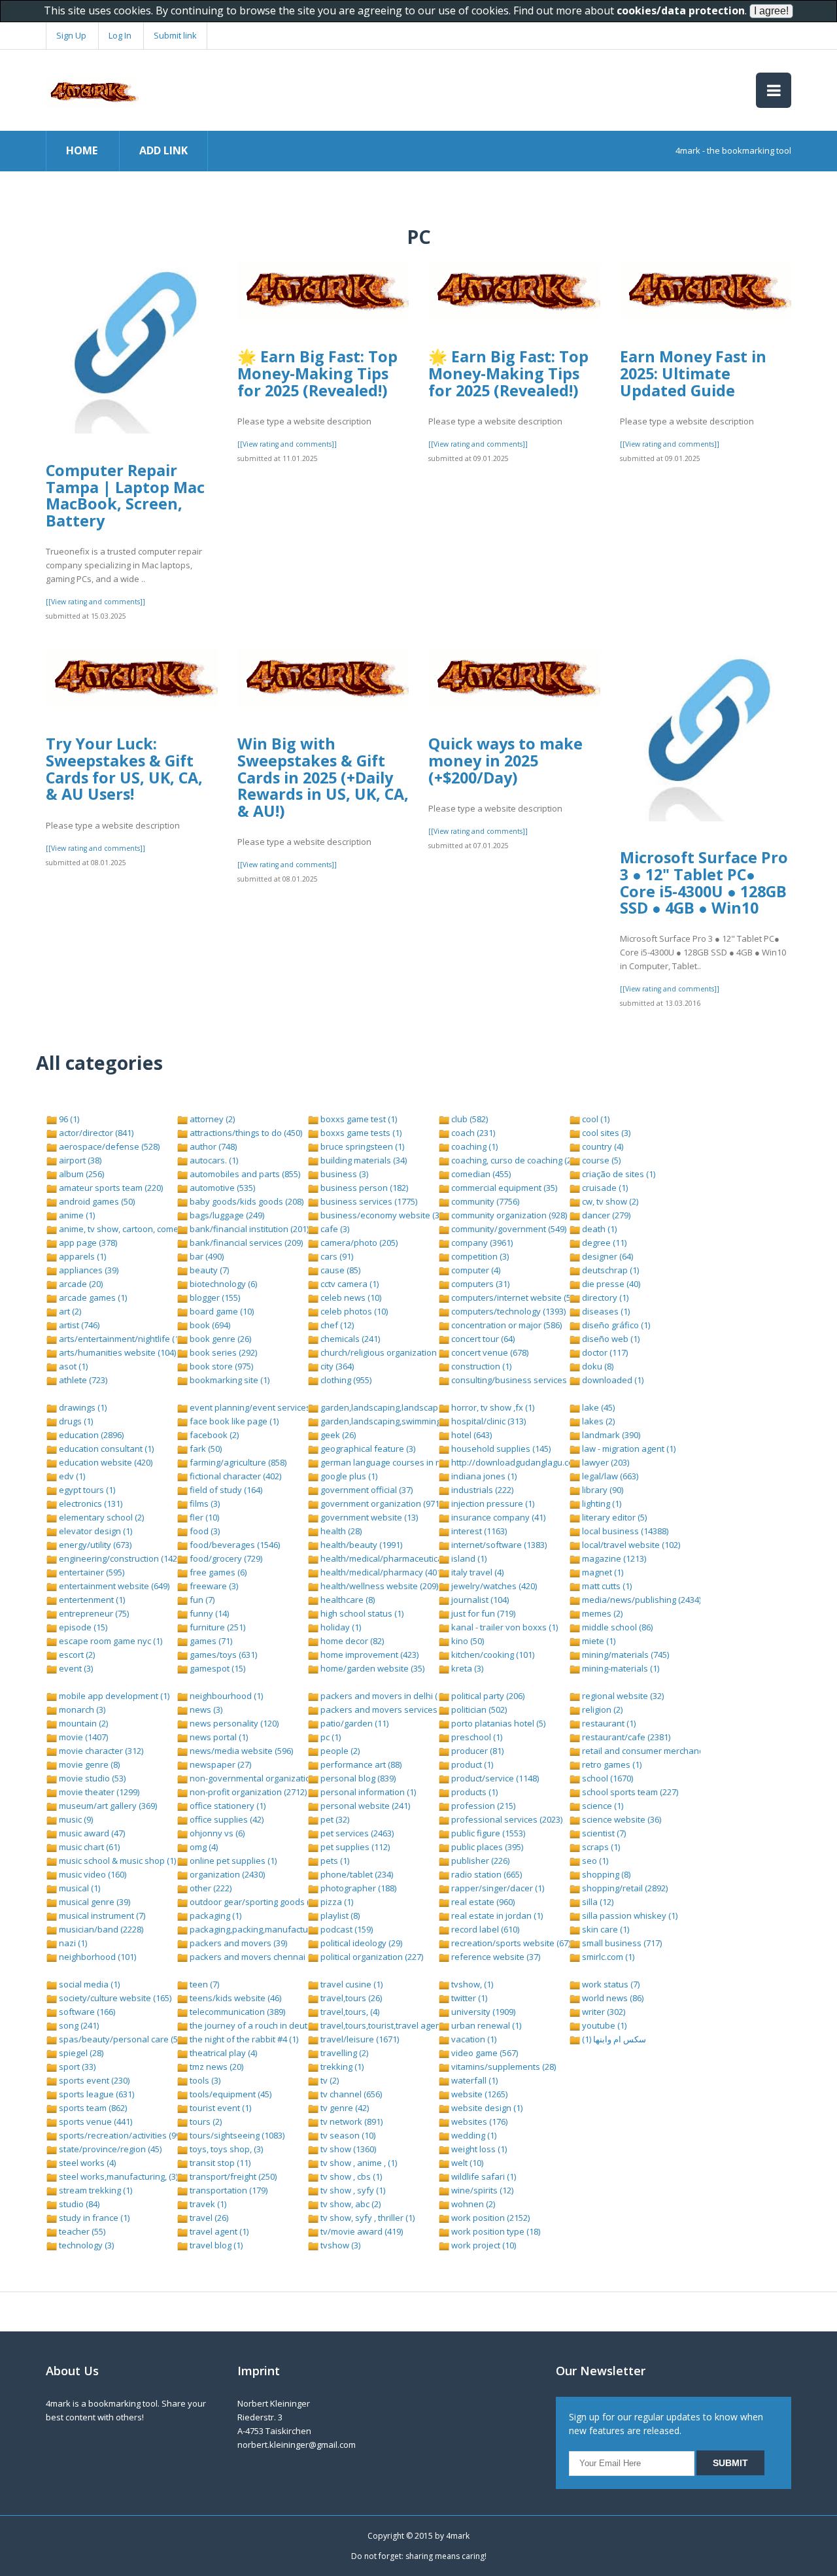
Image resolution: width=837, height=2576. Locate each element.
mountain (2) (82, 1723)
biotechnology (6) (222, 1284)
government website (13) (368, 1517)
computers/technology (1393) (507, 1311)
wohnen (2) (472, 2204)
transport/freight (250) (232, 2176)
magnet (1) (602, 1572)
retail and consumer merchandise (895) (658, 1751)
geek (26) (337, 1435)
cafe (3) (334, 1229)
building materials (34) (363, 1160)
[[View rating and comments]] (95, 602)
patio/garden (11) (353, 1723)
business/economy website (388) (384, 1215)
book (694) (209, 1325)
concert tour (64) (482, 1339)
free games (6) (217, 1572)
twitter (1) (468, 1998)
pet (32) (334, 1819)
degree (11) (603, 1243)
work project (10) (483, 2245)
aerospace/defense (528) (108, 1146)
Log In (120, 35)
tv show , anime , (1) (358, 2163)
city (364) (336, 1366)
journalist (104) (479, 1600)
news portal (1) (218, 1737)
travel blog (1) (215, 2245)
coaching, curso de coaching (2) (511, 1160)
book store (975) (220, 1366)
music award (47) (91, 1833)
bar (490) (206, 1256)
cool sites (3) (605, 1133)
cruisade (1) (604, 1188)
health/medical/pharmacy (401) (381, 1572)
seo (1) (594, 1861)
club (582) (469, 1119)
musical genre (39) (94, 1902)
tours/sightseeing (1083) (236, 2135)
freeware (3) (213, 1586)
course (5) (600, 1160)
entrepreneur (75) (93, 1613)
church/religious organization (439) (388, 1352)
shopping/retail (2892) (624, 1888)
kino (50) (467, 1641)
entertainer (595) (91, 1572)
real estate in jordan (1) (496, 1915)
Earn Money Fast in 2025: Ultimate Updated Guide (693, 373)
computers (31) (479, 1284)
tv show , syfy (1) (352, 2190)
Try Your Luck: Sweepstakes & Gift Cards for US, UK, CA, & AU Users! (124, 769)
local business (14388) (624, 1531)
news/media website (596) (240, 1751)
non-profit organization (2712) (247, 1792)
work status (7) (610, 1984)
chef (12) (336, 1325)
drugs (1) (75, 1421)
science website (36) (621, 1819)
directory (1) (604, 1297)
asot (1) (72, 1366)
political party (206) (487, 1696)
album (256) (80, 1174)
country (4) (602, 1146)
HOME (82, 150)
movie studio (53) (91, 1778)
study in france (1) (93, 2218)
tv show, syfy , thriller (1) (367, 2218)
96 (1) (68, 1119)
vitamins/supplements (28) (503, 2067)
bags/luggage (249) (226, 1215)
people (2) (339, 1751)
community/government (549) (508, 1229)
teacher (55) (81, 2231)
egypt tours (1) (86, 1490)
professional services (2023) (506, 1819)
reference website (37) (495, 1957)
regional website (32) (622, 1696)
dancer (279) (605, 1215)
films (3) (204, 1503)
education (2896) (90, 1435)
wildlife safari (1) (483, 2176)
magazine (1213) (613, 1558)
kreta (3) (466, 1668)
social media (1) (88, 1984)
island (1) (468, 1558)
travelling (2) (343, 2053)
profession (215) (482, 1806)
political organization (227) (371, 1957)
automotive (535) (221, 1188)
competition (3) (479, 1256)
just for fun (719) (482, 1613)
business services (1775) (368, 1201)
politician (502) (478, 1709)
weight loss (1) (478, 2149)
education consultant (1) (105, 1449)
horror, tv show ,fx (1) (492, 1407)
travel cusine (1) (350, 1984)
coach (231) (472, 1133)
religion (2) (601, 1709)
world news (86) (612, 1998)
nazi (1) (72, 1943)
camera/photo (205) (358, 1243)
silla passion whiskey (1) (629, 1915)
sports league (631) (95, 2094)
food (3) (204, 1531)
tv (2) (329, 2080)
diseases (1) (605, 1311)
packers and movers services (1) (384, 1709)
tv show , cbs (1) (350, 2176)
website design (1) (486, 2108)
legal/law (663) (609, 1476)
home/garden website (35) (371, 1668)
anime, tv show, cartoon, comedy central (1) (143, 1229)
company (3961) (481, 1243)
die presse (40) (610, 1284)
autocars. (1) (213, 1160)
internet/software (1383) (498, 1545)
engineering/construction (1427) (120, 1558)
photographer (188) (357, 1888)
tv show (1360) (347, 2149)
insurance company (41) (497, 1517)
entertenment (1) (91, 1600)
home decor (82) (351, 1641)
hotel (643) (470, 1435)
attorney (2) (211, 1119)
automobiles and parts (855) (244, 1174)
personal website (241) (364, 1806)
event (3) (75, 1668)
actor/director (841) (95, 1133)
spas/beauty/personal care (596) (123, 2039)
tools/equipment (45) (230, 2094)
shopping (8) (605, 1874)
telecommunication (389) (236, 2012)
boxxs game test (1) (358, 1119)
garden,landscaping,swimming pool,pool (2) (405, 1421)
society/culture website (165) (114, 1998)
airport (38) (79, 1160)
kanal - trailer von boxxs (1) (504, 1627)
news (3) (205, 1709)
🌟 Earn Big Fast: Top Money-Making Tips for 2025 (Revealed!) (317, 373)
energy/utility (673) (94, 1545)
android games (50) (96, 1201)
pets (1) (334, 1861)
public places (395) (486, 1847)
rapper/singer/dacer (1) (497, 1888)
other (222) (210, 1888)
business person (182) (363, 1188)
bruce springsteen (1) (361, 1146)
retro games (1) (611, 1764)
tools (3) (204, 2080)
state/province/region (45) (109, 2149)
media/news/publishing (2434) (641, 1600)
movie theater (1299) (98, 1792)
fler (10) (203, 1517)
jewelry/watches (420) (493, 1586)
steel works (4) (86, 2163)
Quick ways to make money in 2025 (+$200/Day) (505, 760)
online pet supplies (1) (232, 1861)
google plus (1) (348, 1476)
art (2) (69, 1311)
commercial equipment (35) (503, 1188)
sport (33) (76, 2067)
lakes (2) (597, 1421)
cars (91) (336, 1256)
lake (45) (597, 1407)
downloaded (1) (612, 1380)
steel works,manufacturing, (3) (117, 2176)
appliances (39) (88, 1270)
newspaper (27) (219, 1764)
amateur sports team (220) (110, 1188)
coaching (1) (473, 1146)
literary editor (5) (613, 1517)
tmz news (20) (215, 2067)
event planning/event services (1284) (262, 1407)
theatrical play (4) (222, 2053)
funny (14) (208, 1613)
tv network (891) (350, 2121)
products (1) (473, 1792)
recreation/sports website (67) (510, 1943)
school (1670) (606, 1778)
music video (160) (92, 1874)
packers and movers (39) (237, 1943)
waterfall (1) (473, 2080)
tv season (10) (347, 2135)
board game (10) (221, 1311)
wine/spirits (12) (481, 2190)
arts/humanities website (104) (116, 1352)
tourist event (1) (219, 2108)
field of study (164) (225, 1490)
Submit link (175, 35)
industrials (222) (481, 1490)
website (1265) (478, 2094)
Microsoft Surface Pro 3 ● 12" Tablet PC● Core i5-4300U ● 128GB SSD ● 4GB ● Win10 (704, 883)
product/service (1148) (494, 1778)
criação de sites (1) (618, 1174)
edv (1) (71, 1476)
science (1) (602, 1806)
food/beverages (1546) (234, 1545)
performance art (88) (360, 1764)
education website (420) (105, 1462)
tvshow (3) (339, 2245)
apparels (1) (81, 1256)
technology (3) (85, 2245)
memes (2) (601, 1613)
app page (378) (87, 1243)
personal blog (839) (357, 1778)
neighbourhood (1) (225, 1696)
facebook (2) (213, 1435)
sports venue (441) (94, 2121)
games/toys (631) (222, 1655)
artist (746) (78, 1325)
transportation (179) (228, 2190)
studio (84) (78, 2204)
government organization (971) (380, 1503)
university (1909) (482, 2012)
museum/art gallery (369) (107, 1806)
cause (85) (339, 1270)
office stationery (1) (227, 1806)
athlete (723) (82, 1380)
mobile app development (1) (113, 1696)
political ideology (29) (360, 1943)
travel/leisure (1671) (359, 2039)
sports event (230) (93, 2080)
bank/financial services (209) (245, 1243)
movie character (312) (100, 1751)
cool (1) (595, 1119)
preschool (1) (476, 1737)
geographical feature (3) (367, 1449)
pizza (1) (336, 1902)
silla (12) (597, 1902)
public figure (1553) (487, 1833)
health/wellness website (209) (378, 1586)
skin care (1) (605, 1929)
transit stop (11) (219, 2163)
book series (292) (222, 1352)
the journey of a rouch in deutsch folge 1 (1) (274, 2025)
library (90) (602, 1490)
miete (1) (598, 1641)
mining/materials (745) (624, 1655)
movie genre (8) (88, 1764)
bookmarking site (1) (229, 1380)
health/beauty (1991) (360, 1545)
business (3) (343, 1174)
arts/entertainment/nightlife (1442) (126, 1339)
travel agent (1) (218, 2231)
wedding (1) (473, 2135)
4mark (458, 2536)
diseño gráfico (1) (615, 1325)
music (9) (75, 1819)
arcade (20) (80, 1284)
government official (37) (366, 1490)
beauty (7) (208, 1270)
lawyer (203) (605, 1462)
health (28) (340, 1531)
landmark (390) (610, 1435)
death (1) (598, 1229)
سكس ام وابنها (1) (613, 2039)
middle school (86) (616, 1627)
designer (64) (606, 1256)
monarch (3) (81, 1709)
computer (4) (475, 1270)
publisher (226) (479, 1861)
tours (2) (205, 2121)
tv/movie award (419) (361, 2231)
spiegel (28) (80, 2053)
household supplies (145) (500, 1449)
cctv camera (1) (349, 1284)
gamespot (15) (216, 1668)
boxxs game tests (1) (360, 1133)
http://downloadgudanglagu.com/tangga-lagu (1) (546, 1462)
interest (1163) (478, 1531)
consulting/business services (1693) (521, 1380)
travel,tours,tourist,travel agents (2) (389, 2025)
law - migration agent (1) (628, 1449)
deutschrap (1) (609, 1270)
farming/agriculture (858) (237, 1462)
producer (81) (476, 1751)
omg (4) (203, 1847)
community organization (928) (508, 1215)
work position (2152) (489, 2218)
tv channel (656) (350, 2094)
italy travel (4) (476, 1572)
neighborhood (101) (96, 1957)
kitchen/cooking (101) (492, 1655)
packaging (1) (214, 1915)
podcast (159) (346, 1929)
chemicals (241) (349, 1339)
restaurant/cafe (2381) (625, 1737)
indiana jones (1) (483, 1476)
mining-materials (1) (620, 1668)
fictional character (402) (234, 1476)
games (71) (210, 1641)
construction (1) (480, 1366)
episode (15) (82, 1627)
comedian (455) (480, 1174)
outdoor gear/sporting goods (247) (256, 1902)
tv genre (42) (344, 2108)
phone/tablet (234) (356, 1874)
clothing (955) (345, 1380)
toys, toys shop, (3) (225, 2149)
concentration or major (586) (505, 1325)
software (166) (86, 2012)
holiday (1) (340, 1627)
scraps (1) (600, 1847)
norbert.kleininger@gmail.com (297, 2445)
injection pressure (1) (492, 1503)
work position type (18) (495, 2231)
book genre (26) (219, 1339)
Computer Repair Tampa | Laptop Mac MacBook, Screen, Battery (125, 495)
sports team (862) (92, 2108)
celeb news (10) (350, 1297)
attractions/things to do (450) (245, 1133)
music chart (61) (88, 1847)
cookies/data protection (681, 10)
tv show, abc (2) (350, 2204)
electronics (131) (90, 1503)
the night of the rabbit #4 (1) (243, 2039)
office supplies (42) (226, 1819)
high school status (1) (361, 1613)
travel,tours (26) (350, 1998)
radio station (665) (486, 1874)
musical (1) (78, 1888)
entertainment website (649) (113, 1586)
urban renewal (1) (485, 2025)
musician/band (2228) (100, 1929)
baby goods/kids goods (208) (246, 1201)
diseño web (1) (610, 1339)
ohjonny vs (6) (216, 1833)
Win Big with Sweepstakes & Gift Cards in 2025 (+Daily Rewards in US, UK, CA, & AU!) (323, 777)
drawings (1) (82, 1407)
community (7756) (484, 1201)
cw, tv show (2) (609, 1201)
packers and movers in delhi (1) (381, 1696)
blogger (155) (214, 1297)
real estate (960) (482, 1902)
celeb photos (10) (353, 1311)
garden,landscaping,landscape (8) (386, 1407)
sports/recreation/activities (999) (122, 2135)
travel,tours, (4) (349, 2012)
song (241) (78, 2025)
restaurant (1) (608, 1723)
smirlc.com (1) (607, 1957)
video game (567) (484, 2053)
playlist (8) (339, 1915)
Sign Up (71, 35)
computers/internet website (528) (516, 1297)
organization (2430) (226, 1874)
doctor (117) (604, 1352)
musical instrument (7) (101, 1915)
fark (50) (205, 1449)
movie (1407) (82, 1737)
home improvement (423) (368, 1655)
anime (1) (76, 1215)
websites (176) (478, 2121)
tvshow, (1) (471, 1984)
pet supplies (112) (354, 1847)
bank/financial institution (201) (248, 1229)
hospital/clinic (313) (487, 1421)
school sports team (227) (629, 1792)
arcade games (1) (92, 1297)
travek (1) (207, 2204)
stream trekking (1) (94, 2190)
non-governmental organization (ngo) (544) (273, 1778)
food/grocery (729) (225, 1558)
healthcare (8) (347, 1600)
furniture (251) (216, 1627)
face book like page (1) (233, 1421)
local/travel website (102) (630, 1545)
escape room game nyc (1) (110, 1641)
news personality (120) (233, 1723)
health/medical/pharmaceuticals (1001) (396, 1558)
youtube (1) (603, 2025)
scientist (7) (603, 1833)
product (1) (471, 1764)
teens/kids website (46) (234, 1998)
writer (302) (603, 2012)
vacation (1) (473, 2039)
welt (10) (466, 2163)
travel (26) (208, 2218)
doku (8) (597, 1366)
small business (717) (621, 1943)
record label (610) (484, 1929)
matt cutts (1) (606, 1586)
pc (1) (330, 1737)
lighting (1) (601, 1503)
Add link (163, 150)
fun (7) (201, 1600)
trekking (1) (341, 2067)
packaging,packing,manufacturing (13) (263, 1929)
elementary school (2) (100, 1517)
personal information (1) (367, 1792)
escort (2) (76, 1655)
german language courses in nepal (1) (394, 1462)
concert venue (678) (489, 1352)
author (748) (212, 1146)
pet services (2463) (356, 1833)
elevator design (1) (94, 1531)
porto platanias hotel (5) (497, 1723)
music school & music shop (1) (116, 1861)
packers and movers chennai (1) (252, 1957)
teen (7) (203, 1984)
